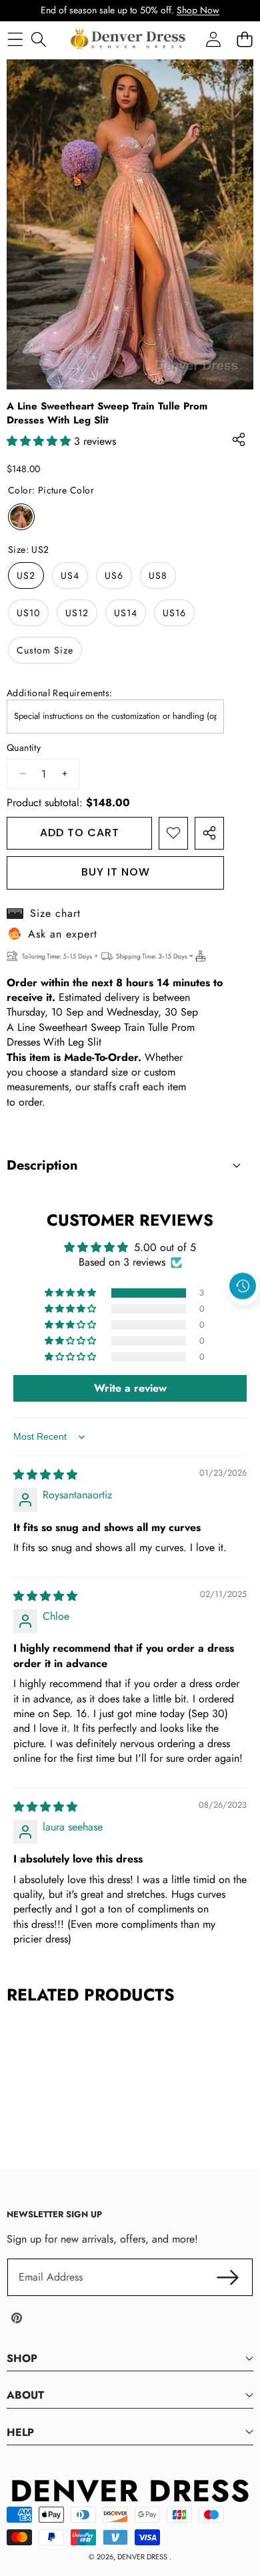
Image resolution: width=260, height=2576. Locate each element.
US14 (126, 613)
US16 (174, 613)
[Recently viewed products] (243, 1286)
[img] (45, 1475)
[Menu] (15, 39)
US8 (158, 575)
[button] (243, 1316)
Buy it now (116, 872)
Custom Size (45, 650)
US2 (26, 575)
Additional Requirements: (60, 693)
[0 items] (244, 39)
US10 (28, 613)
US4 (70, 575)
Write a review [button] (130, 1388)
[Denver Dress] (129, 39)
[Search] (38, 39)
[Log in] (213, 39)
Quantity (24, 748)
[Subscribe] (228, 2277)
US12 (77, 613)
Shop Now (198, 10)
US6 (114, 575)
